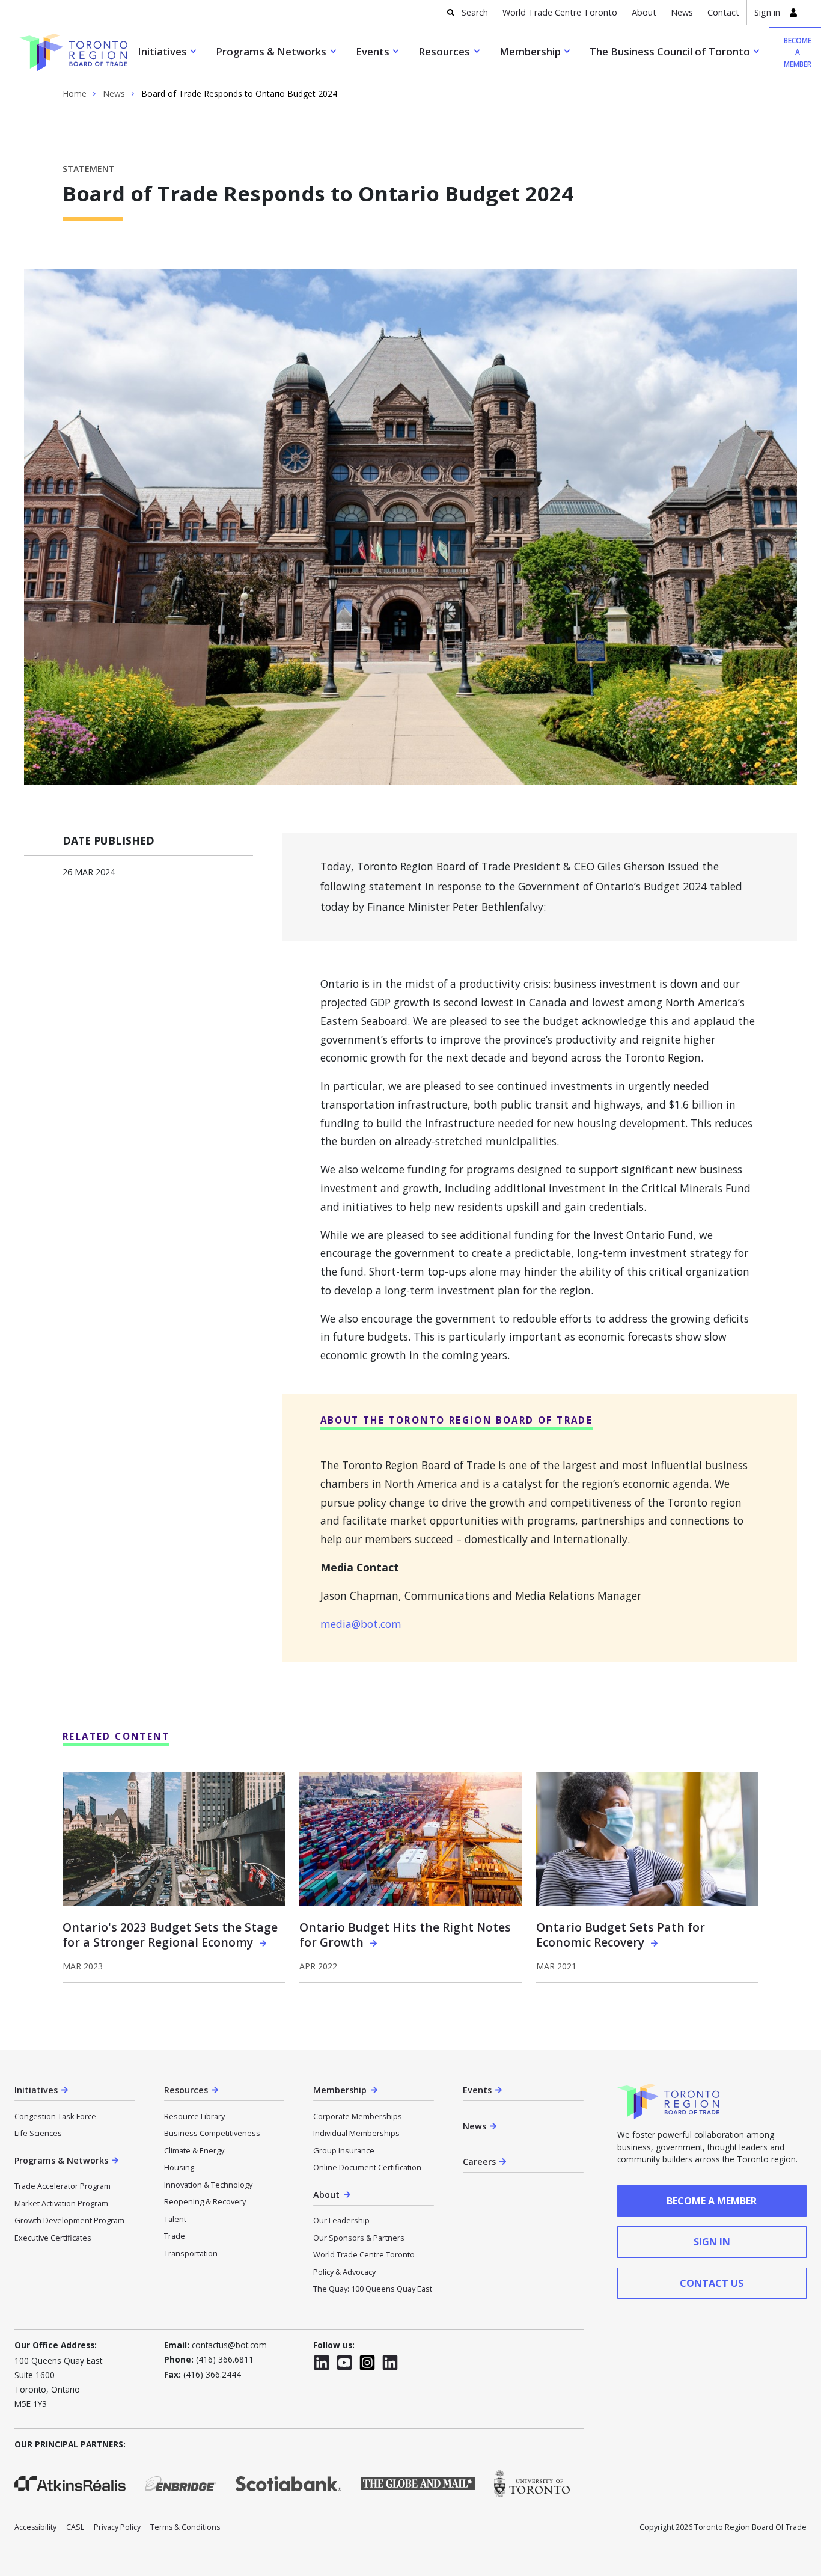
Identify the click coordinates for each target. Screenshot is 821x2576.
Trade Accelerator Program (63, 2186)
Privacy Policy (117, 2527)
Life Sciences (38, 2133)
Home (75, 94)
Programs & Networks (271, 51)
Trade (175, 2236)
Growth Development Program (69, 2220)
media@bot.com (361, 1624)
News (682, 12)
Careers (479, 2161)
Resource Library (194, 2116)
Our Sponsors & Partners (359, 2238)
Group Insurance (344, 2150)
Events (373, 51)
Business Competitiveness (212, 2133)
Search (475, 12)
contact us (712, 2283)
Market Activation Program (61, 2203)
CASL (75, 2527)
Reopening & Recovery (205, 2201)
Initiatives (162, 51)
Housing (179, 2167)
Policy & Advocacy (344, 2272)
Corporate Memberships (358, 2116)
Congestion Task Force (55, 2116)
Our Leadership (341, 2220)
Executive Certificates (53, 2238)
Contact (723, 12)
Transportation (191, 2253)
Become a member (712, 2201)
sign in (712, 2242)
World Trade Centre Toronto (560, 12)
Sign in (767, 12)
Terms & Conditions (185, 2527)
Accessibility (35, 2527)
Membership (530, 51)
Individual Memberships (356, 2133)
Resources (444, 51)
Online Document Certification (367, 2167)
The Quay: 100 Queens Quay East (373, 2289)
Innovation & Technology (208, 2185)
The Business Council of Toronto (670, 51)
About (644, 12)
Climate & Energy (194, 2150)
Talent (175, 2219)
